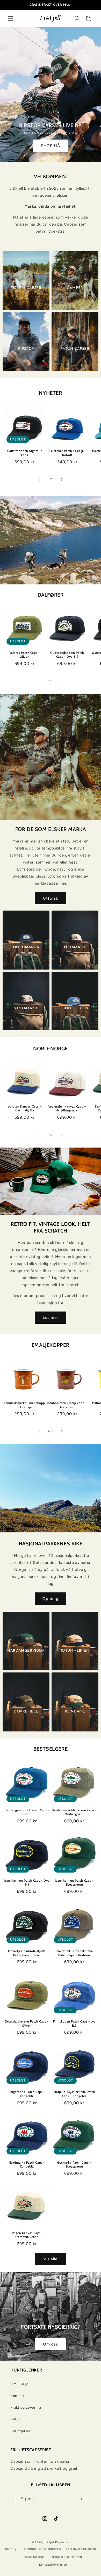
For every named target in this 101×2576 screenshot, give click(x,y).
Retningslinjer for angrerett (41, 2549)
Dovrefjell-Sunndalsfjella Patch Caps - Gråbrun (74, 1953)
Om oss (51, 2344)
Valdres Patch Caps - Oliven (25, 655)
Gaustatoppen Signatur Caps (25, 453)
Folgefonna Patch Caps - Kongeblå (27, 2094)
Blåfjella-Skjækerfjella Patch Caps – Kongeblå (74, 2094)
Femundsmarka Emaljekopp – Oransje (24, 1405)
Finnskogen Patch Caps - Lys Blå (74, 2023)
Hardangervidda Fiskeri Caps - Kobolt (27, 1812)
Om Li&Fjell (20, 2384)
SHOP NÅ (51, 146)
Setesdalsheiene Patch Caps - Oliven (27, 2023)
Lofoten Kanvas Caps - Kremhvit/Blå (25, 1108)
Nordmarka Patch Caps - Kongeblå (27, 2165)
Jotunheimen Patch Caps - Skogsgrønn (74, 1883)
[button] (10, 18)
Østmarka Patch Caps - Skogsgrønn (74, 2165)
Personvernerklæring (81, 2549)
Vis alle (51, 2259)
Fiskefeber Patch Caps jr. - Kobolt (67, 453)
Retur (15, 2419)
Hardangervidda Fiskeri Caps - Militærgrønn (74, 1812)
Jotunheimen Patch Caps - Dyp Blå (27, 1883)
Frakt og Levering (26, 2407)
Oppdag (51, 1599)
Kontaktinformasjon (53, 2565)
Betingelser (21, 2431)
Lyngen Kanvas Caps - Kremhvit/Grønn (27, 2235)
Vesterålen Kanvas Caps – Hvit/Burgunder (67, 1108)
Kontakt (17, 2396)
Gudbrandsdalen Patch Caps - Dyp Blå (67, 655)
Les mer (51, 1317)
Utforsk (51, 898)
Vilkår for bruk (34, 2557)
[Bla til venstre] (39, 479)
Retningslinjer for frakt (66, 2557)
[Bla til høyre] (62, 479)
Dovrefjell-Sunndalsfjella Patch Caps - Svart (27, 1953)
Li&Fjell (49, 2542)
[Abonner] (80, 2499)
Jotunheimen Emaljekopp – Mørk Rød (67, 1405)
